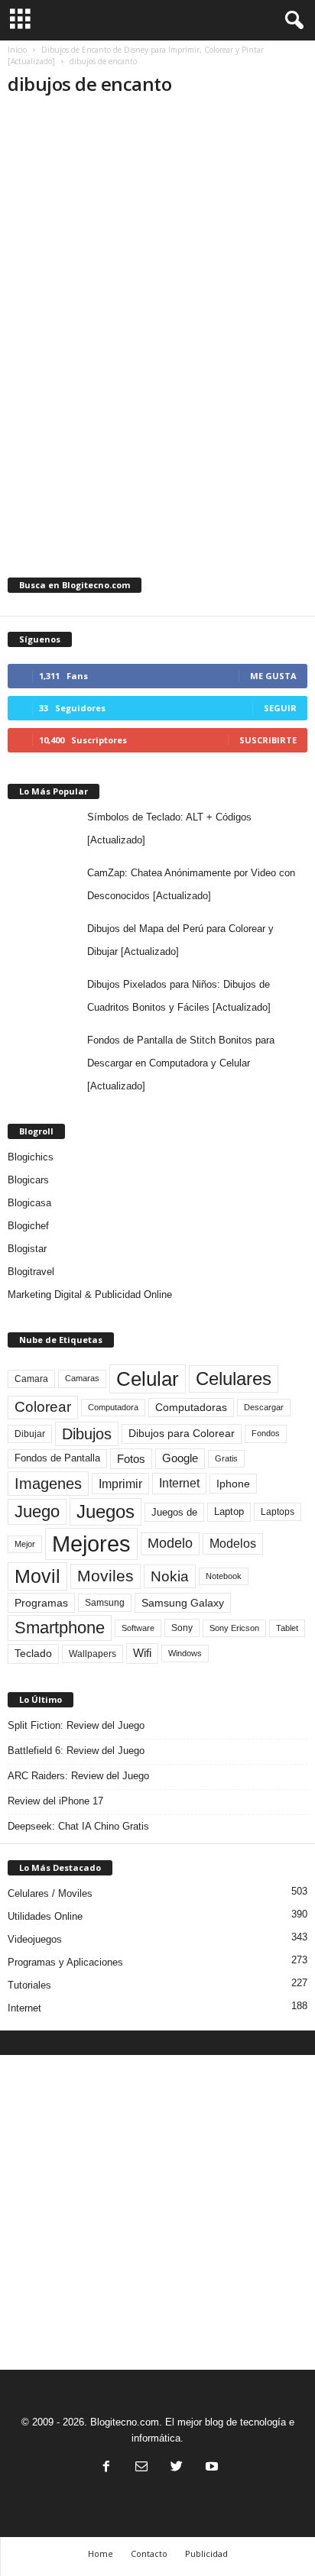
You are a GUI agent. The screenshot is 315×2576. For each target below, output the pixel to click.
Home (101, 2553)
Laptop (229, 1511)
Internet (179, 1483)
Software (138, 1628)
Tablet (287, 1628)
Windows (185, 1653)
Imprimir (120, 1484)
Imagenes (48, 1484)
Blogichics (31, 1157)
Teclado (33, 1653)
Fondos (266, 1433)
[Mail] (141, 2468)
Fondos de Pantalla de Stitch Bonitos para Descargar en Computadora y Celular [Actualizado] (181, 1063)
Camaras (82, 1378)
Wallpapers (93, 1654)
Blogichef (28, 1226)
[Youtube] (210, 2468)
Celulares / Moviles (50, 1893)
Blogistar (27, 1249)
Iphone (233, 1484)
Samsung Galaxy (183, 1603)
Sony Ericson (234, 1628)
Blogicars (28, 1180)
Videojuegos (35, 1939)
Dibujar (30, 1434)
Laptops (278, 1512)
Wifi (142, 1653)
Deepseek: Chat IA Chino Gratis (78, 1826)
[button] (291, 21)
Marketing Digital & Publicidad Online (90, 1294)
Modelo (170, 1543)
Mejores (91, 1544)
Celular (148, 1379)
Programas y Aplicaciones (65, 1962)
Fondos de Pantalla (57, 1458)
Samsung (105, 1602)
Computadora (113, 1407)
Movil (37, 1576)
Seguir (280, 708)
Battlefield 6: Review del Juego (76, 1751)
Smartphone (60, 1628)
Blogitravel (31, 1272)
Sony (182, 1628)
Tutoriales (29, 1985)
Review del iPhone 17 (55, 1801)
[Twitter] (177, 2468)
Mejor (25, 1544)
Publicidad (206, 2553)
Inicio (17, 50)
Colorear (43, 1407)
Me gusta (273, 676)
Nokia (170, 1576)
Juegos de (174, 1512)
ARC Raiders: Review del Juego (78, 1776)
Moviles (106, 1576)
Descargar (264, 1407)
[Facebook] (106, 2468)
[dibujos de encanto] (157, 286)
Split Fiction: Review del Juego (76, 1725)
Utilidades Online (45, 1916)
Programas (41, 1603)
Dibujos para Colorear (182, 1434)
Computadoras (191, 1408)
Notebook (224, 1576)
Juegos (106, 1511)
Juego (37, 1511)
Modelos (233, 1544)
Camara (31, 1379)
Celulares (234, 1379)
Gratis (226, 1458)
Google (180, 1458)
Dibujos (87, 1434)
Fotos (131, 1459)
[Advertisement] (157, 2212)
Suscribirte (268, 740)
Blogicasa (29, 1203)
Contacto (149, 2553)
